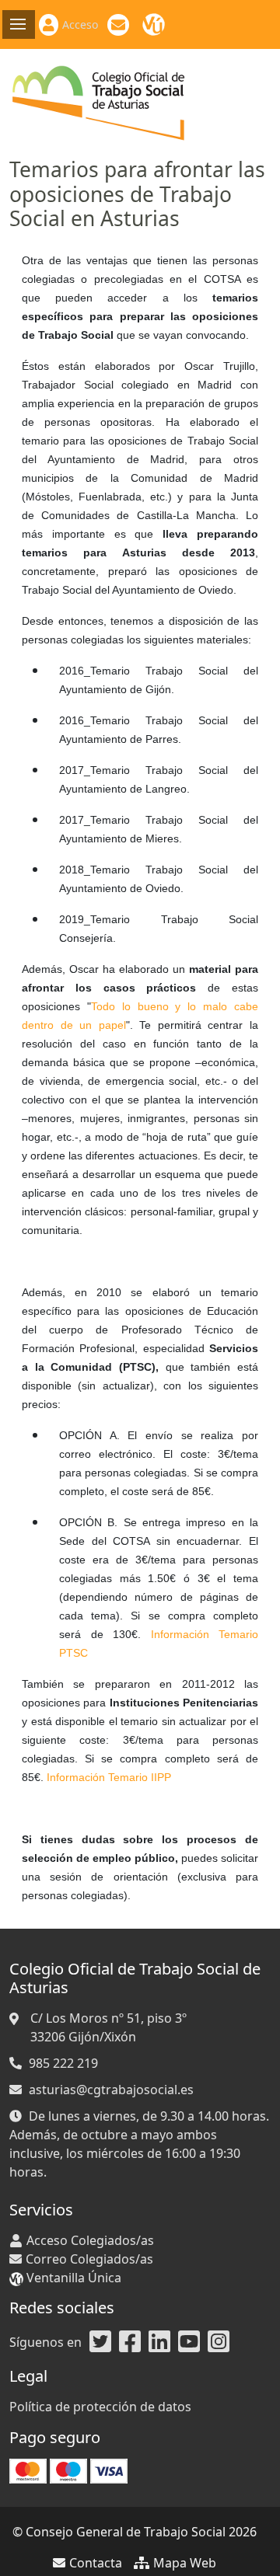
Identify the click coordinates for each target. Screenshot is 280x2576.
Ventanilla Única (156, 25)
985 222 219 (63, 2063)
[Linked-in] (159, 2342)
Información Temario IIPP (109, 1777)
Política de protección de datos (100, 2407)
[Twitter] (100, 2342)
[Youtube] (189, 2342)
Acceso (80, 24)
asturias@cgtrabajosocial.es (111, 2090)
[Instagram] (219, 2342)
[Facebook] (130, 2342)
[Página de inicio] (99, 102)
